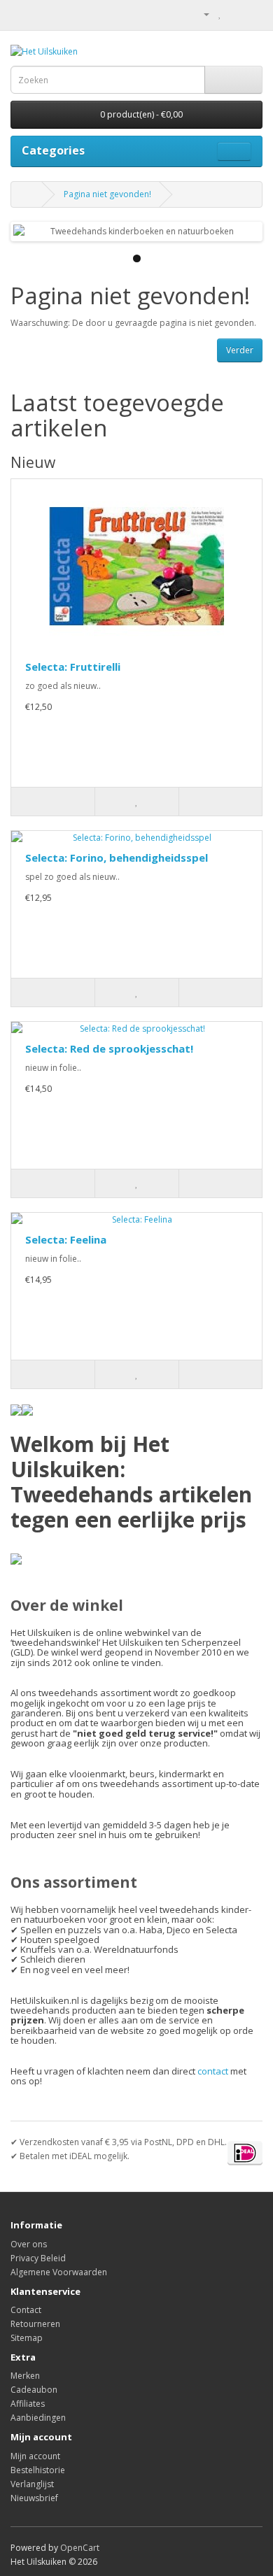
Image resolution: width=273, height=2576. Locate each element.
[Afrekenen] (252, 14)
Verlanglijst (32, 2484)
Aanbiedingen (38, 2418)
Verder (240, 350)
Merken (25, 2376)
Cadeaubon (34, 2390)
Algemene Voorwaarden (59, 2272)
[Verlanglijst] (136, 802)
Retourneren (35, 2324)
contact (213, 2071)
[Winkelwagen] (235, 14)
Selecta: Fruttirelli (73, 667)
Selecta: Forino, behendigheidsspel (117, 858)
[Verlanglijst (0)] (220, 14)
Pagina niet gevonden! (107, 194)
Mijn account (35, 2456)
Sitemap (27, 2338)
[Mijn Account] (201, 14)
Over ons (29, 2244)
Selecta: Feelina (66, 1239)
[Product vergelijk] (220, 802)
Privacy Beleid (38, 2258)
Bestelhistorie (38, 2470)
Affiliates (28, 2404)
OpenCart (80, 2548)
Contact (26, 2310)
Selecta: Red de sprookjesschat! (109, 1048)
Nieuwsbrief (34, 2498)
